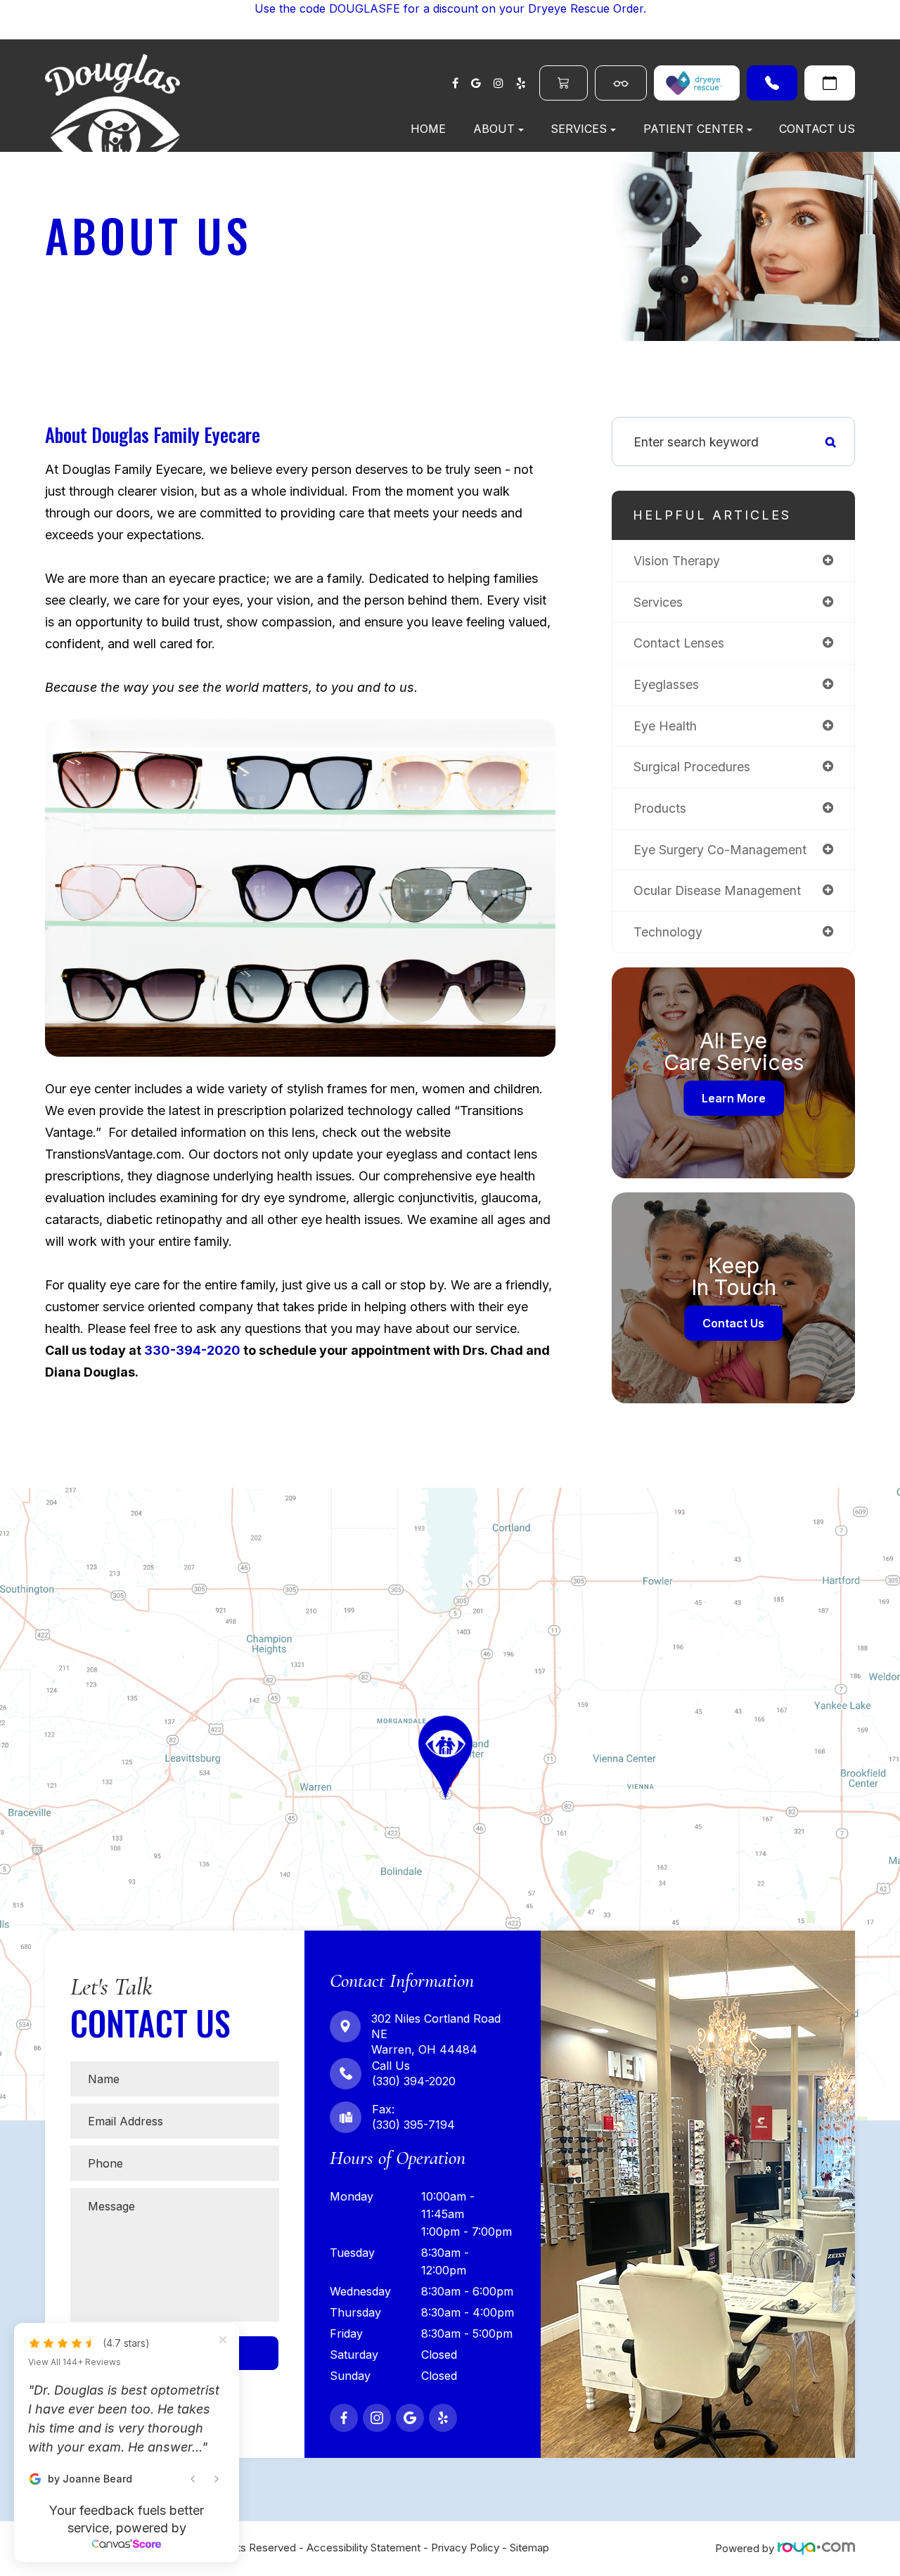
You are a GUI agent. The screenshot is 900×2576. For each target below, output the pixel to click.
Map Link (27, 1494)
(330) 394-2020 (772, 83)
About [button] (494, 129)
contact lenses (679, 643)
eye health (665, 726)
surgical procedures (692, 767)
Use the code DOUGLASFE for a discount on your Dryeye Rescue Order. (450, 8)
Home (428, 129)
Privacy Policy (465, 2548)
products (660, 808)
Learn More (734, 1098)
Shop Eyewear (621, 83)
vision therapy (677, 561)
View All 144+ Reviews (75, 2419)
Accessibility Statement (364, 2548)
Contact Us (817, 129)
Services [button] (579, 129)
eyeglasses (666, 684)
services (658, 602)
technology (668, 932)
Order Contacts (564, 83)
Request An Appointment (830, 83)
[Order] (697, 83)
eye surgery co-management (720, 850)
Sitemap (529, 2548)
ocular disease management (717, 890)
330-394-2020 (192, 1350)
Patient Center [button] (693, 129)
